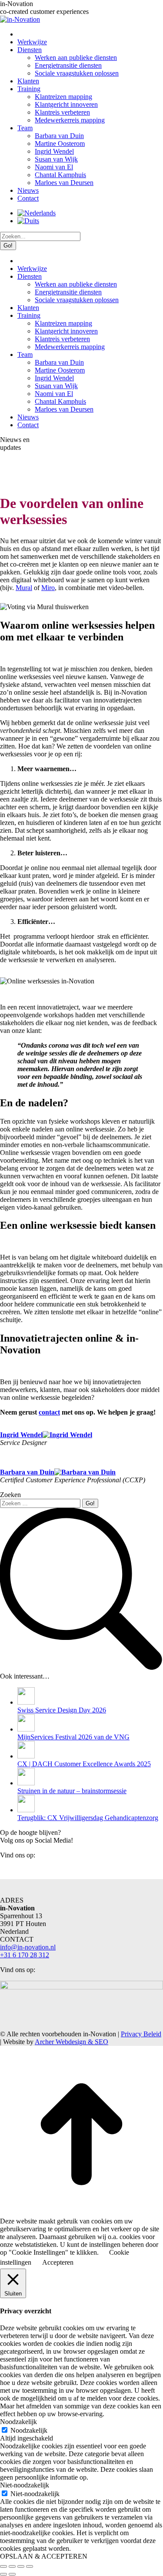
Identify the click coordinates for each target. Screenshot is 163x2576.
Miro (48, 588)
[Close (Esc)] (3, 2566)
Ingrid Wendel (21, 1435)
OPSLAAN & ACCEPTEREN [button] (44, 2556)
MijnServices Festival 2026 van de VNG (73, 1737)
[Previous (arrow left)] (3, 2574)
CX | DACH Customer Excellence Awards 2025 (84, 1764)
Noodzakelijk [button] (18, 2422)
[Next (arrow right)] (12, 2574)
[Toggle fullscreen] (21, 2566)
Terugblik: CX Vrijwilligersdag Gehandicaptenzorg (88, 1818)
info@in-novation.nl (28, 1947)
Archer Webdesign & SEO (72, 2042)
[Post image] (26, 1702)
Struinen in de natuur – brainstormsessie (72, 1791)
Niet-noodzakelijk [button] (25, 2485)
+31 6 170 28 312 (25, 1955)
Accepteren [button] (58, 2262)
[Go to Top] (81, 2213)
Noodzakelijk (29, 2430)
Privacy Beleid (141, 2034)
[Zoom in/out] (30, 2566)
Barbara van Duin (27, 1472)
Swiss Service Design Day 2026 (62, 1710)
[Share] (12, 2566)
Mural (24, 588)
